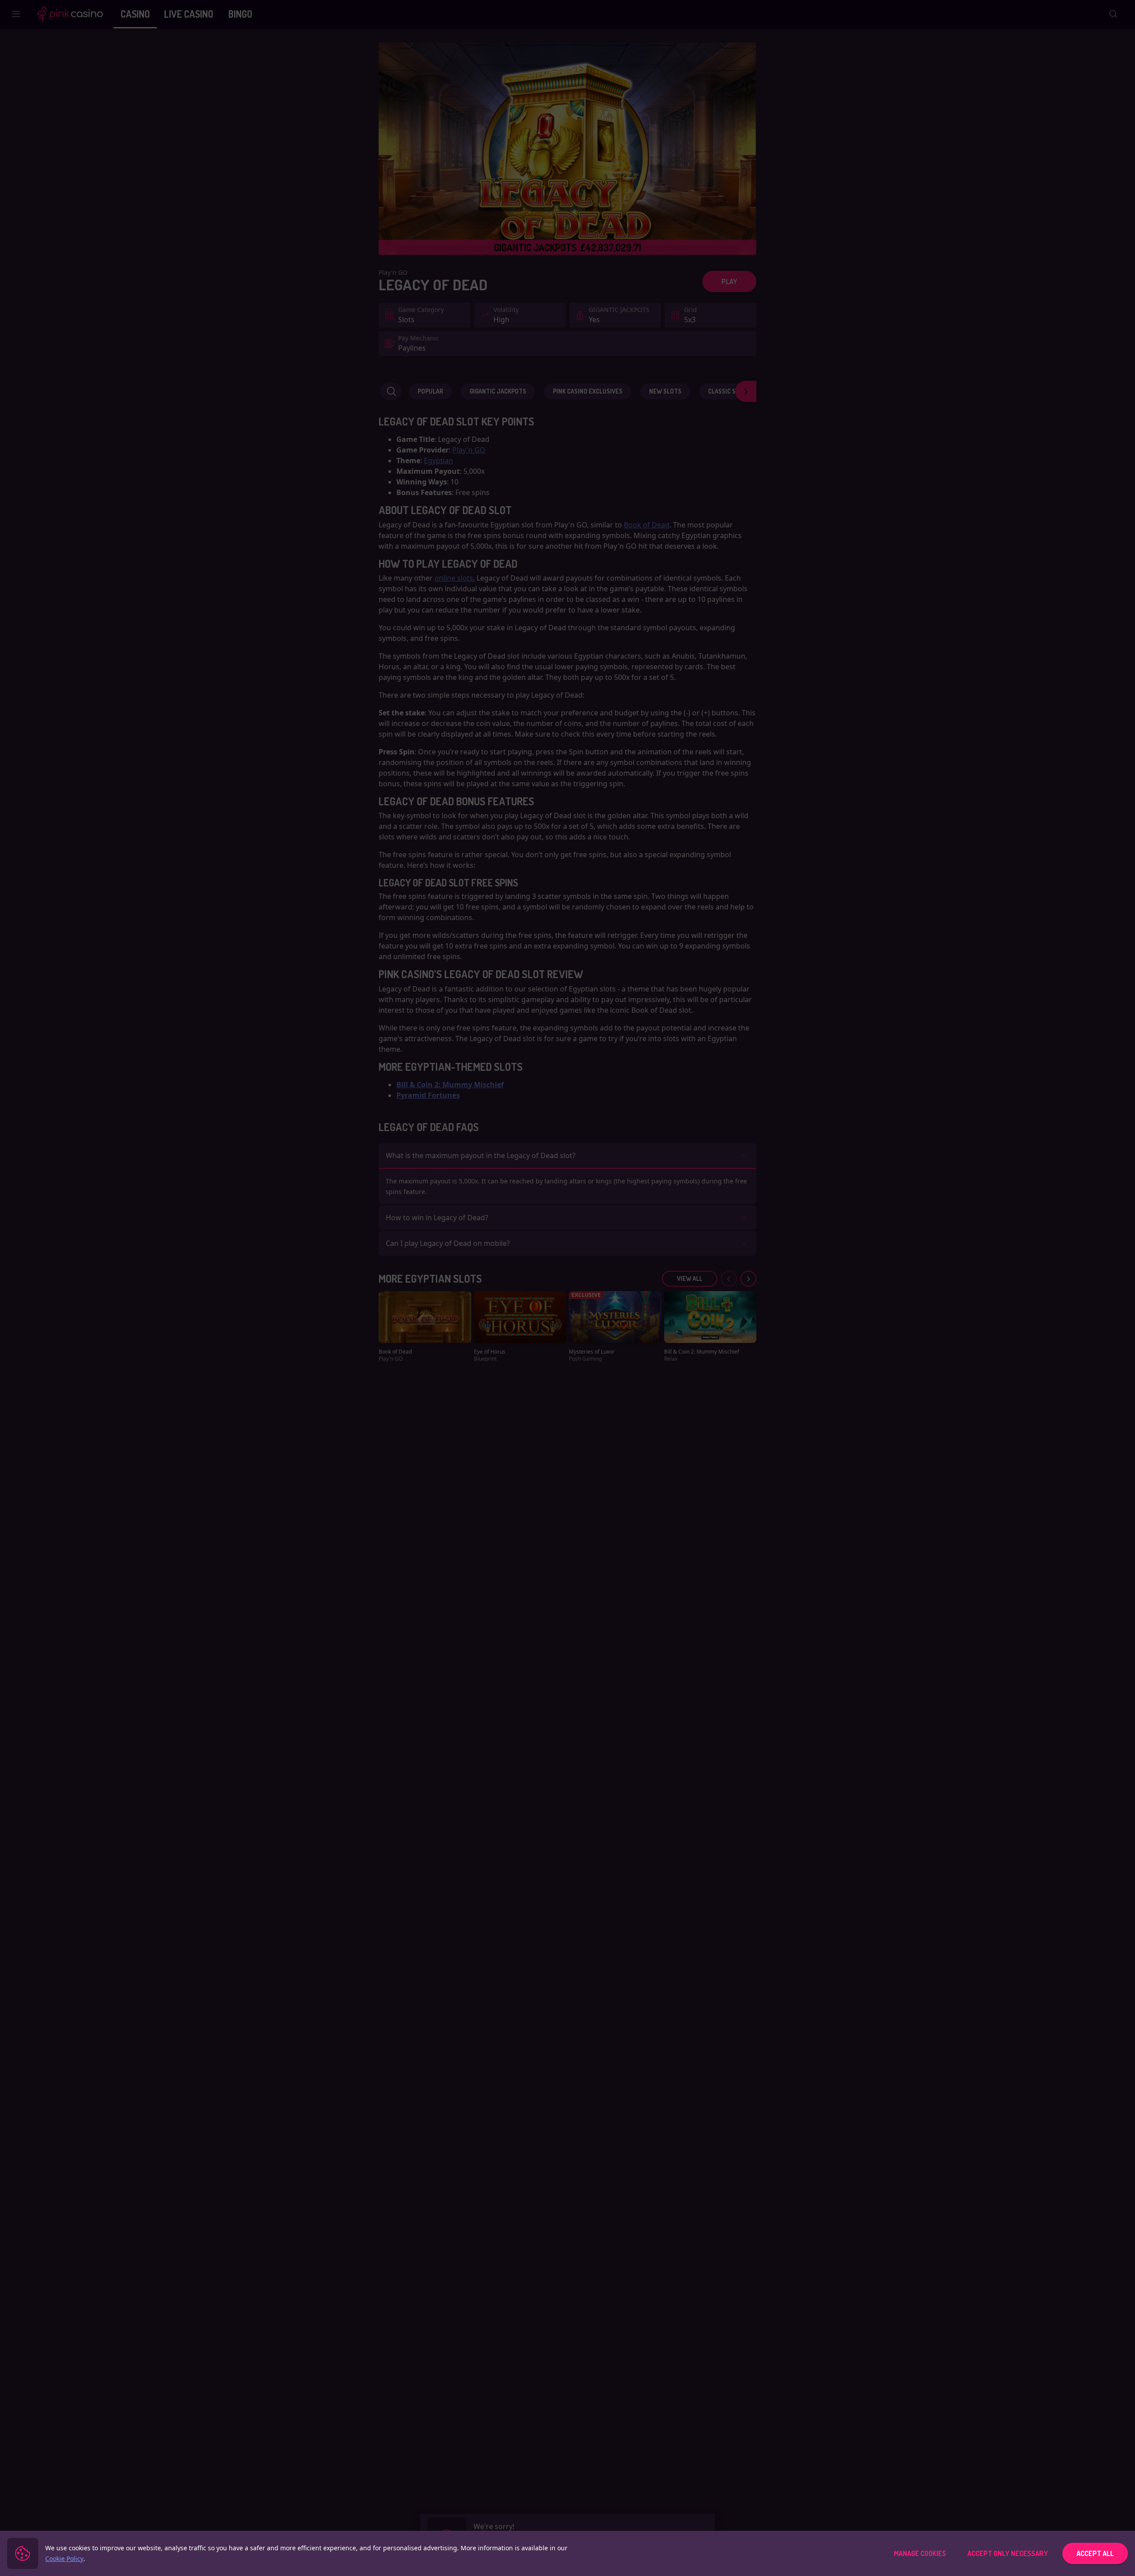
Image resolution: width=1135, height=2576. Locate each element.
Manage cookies (920, 2553)
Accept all (1095, 2553)
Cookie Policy (64, 2558)
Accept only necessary (1008, 2553)
